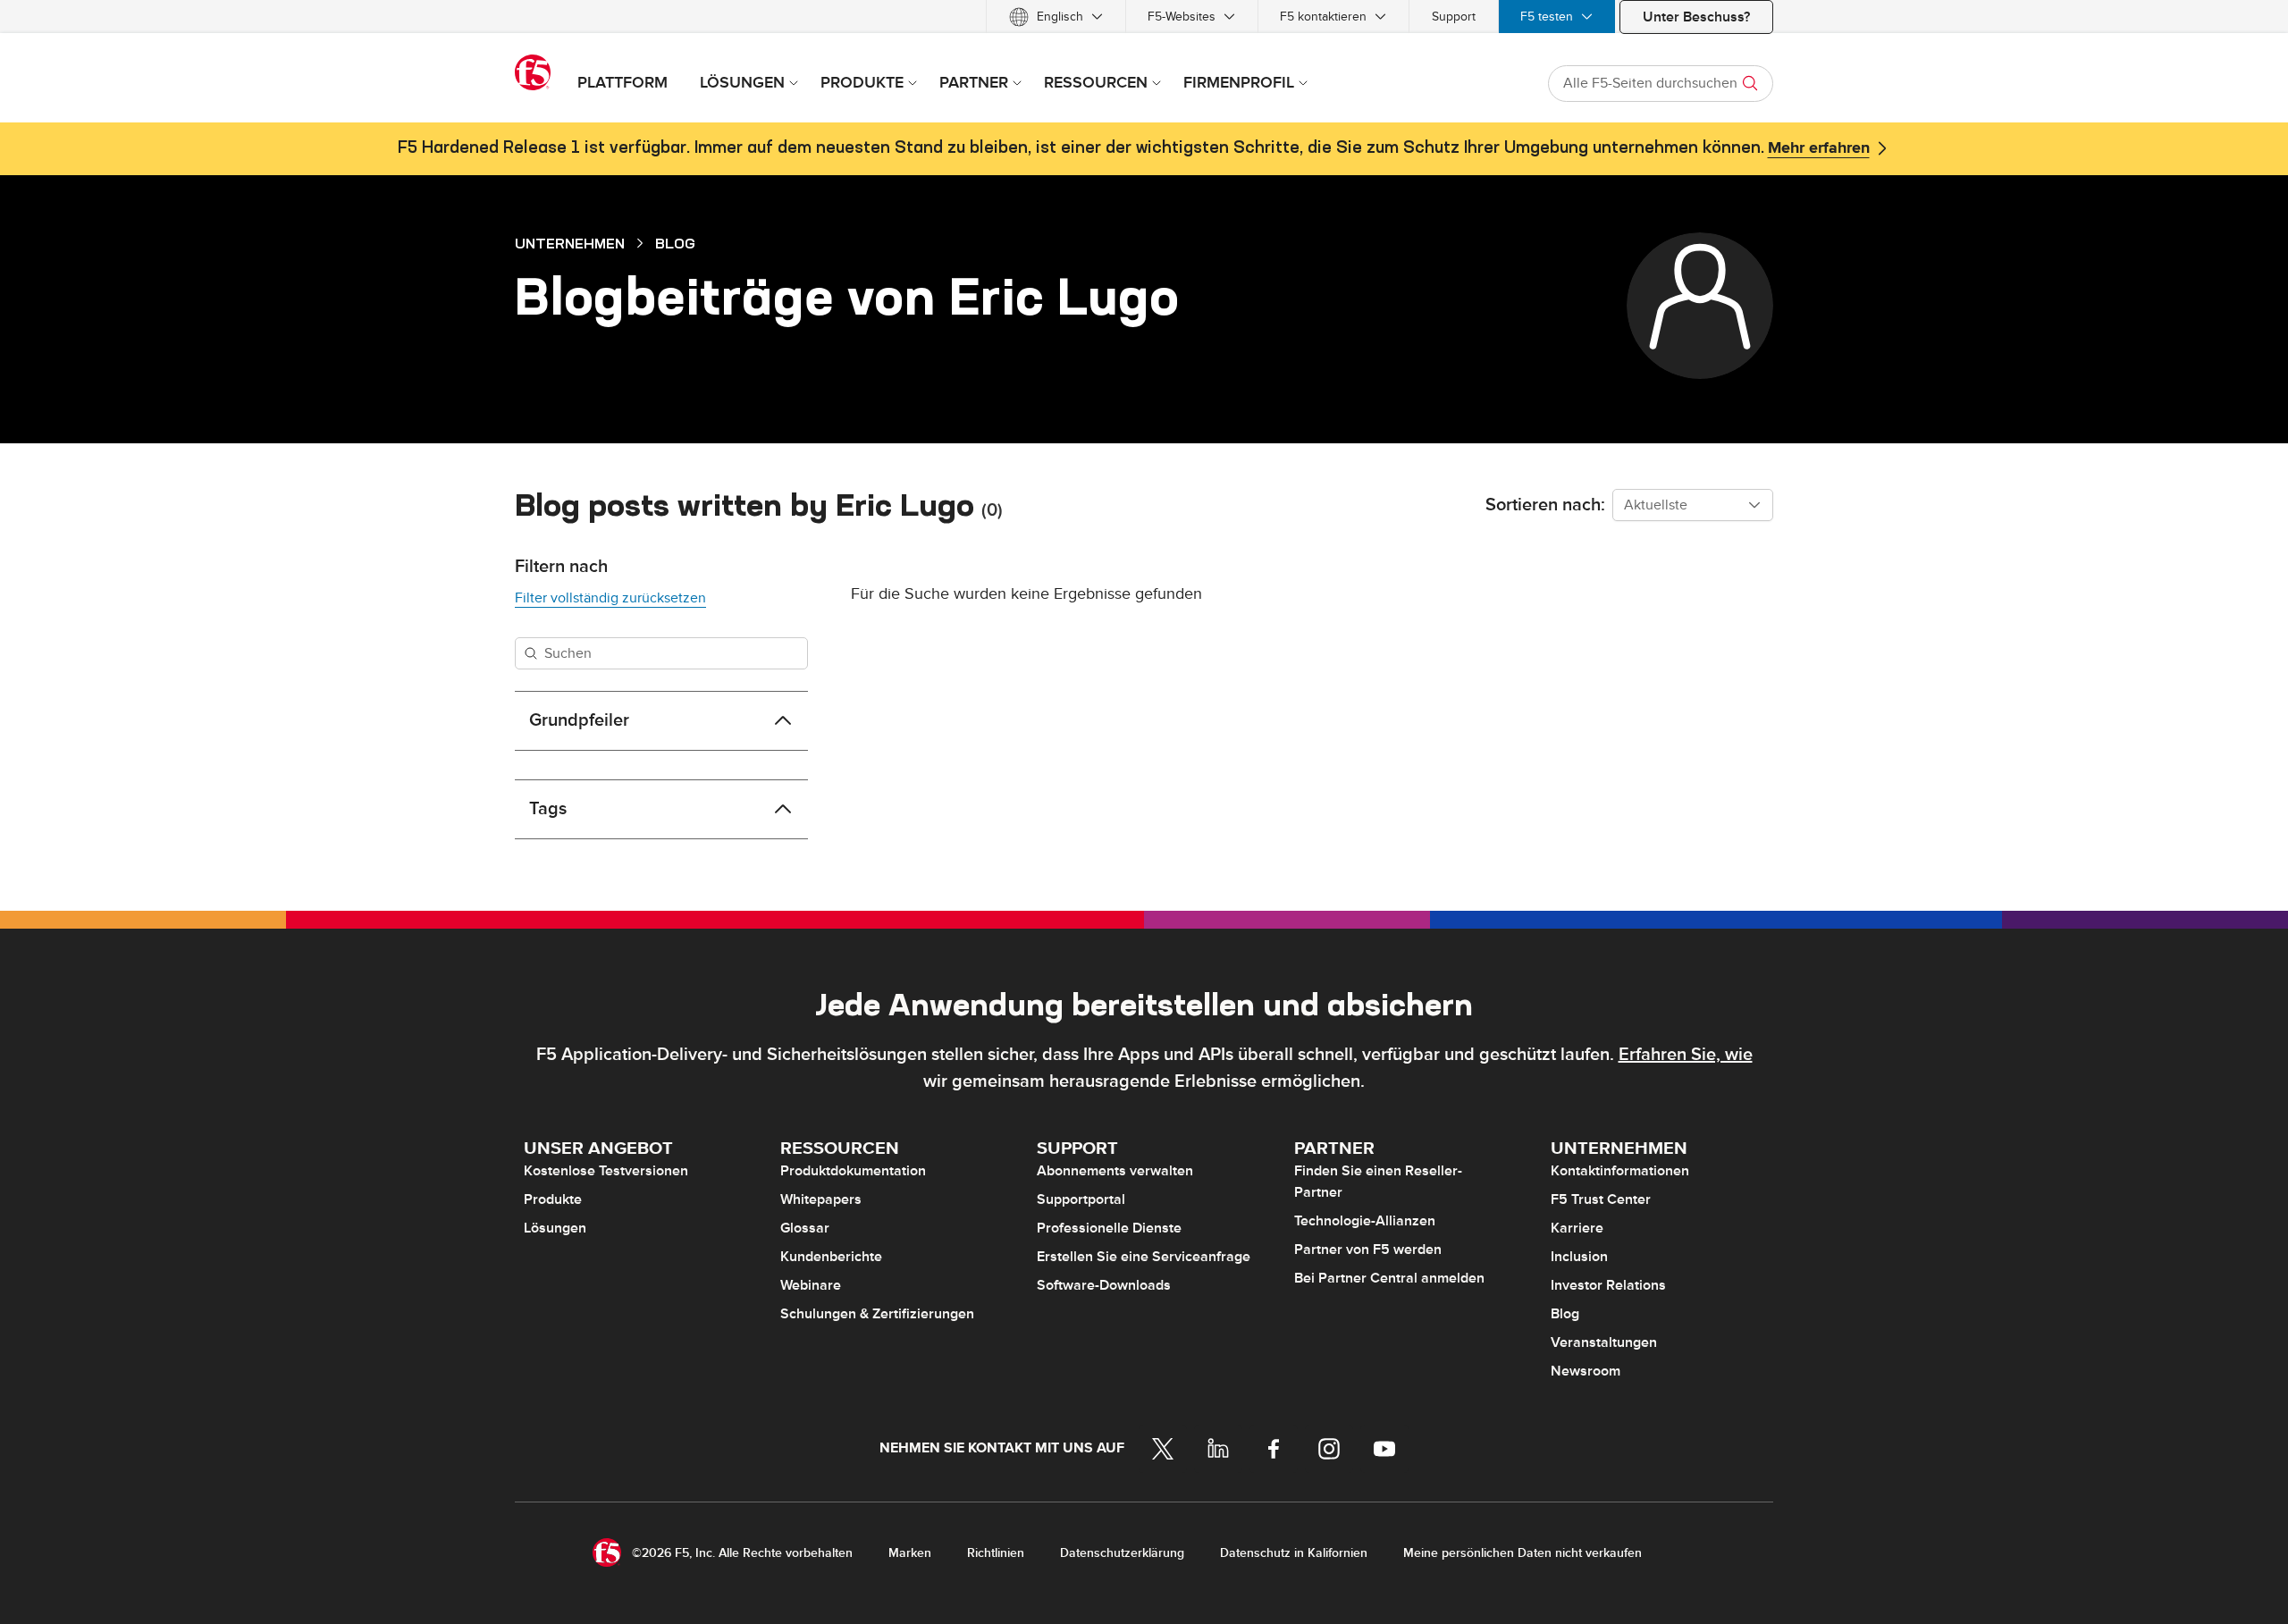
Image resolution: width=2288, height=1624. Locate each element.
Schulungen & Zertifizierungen (877, 1314)
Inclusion (1579, 1257)
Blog (675, 243)
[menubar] (1144, 17)
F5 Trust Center (1601, 1199)
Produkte (553, 1199)
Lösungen (555, 1228)
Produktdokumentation (853, 1171)
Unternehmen (570, 243)
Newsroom (1586, 1371)
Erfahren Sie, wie (1686, 1055)
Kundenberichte (831, 1257)
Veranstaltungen (1604, 1342)
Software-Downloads (1104, 1285)
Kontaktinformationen (1620, 1171)
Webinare (811, 1285)
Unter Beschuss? (1696, 17)
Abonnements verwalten (1115, 1171)
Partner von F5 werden (1368, 1250)
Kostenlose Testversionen (606, 1171)
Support (1454, 17)
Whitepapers (821, 1199)
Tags (548, 809)
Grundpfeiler (579, 720)
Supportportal (1081, 1199)
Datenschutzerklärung (1122, 1553)
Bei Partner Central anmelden (1389, 1278)
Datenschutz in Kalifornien (1294, 1553)
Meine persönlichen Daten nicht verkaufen (1523, 1553)
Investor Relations (1608, 1285)
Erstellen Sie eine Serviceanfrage (1144, 1257)
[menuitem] (1056, 17)
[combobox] (1693, 505)
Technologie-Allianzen (1365, 1221)
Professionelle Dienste (1109, 1228)
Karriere (1577, 1228)
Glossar (805, 1228)
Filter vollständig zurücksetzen (610, 598)
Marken (910, 1553)
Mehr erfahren (1819, 148)
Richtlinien (996, 1553)
